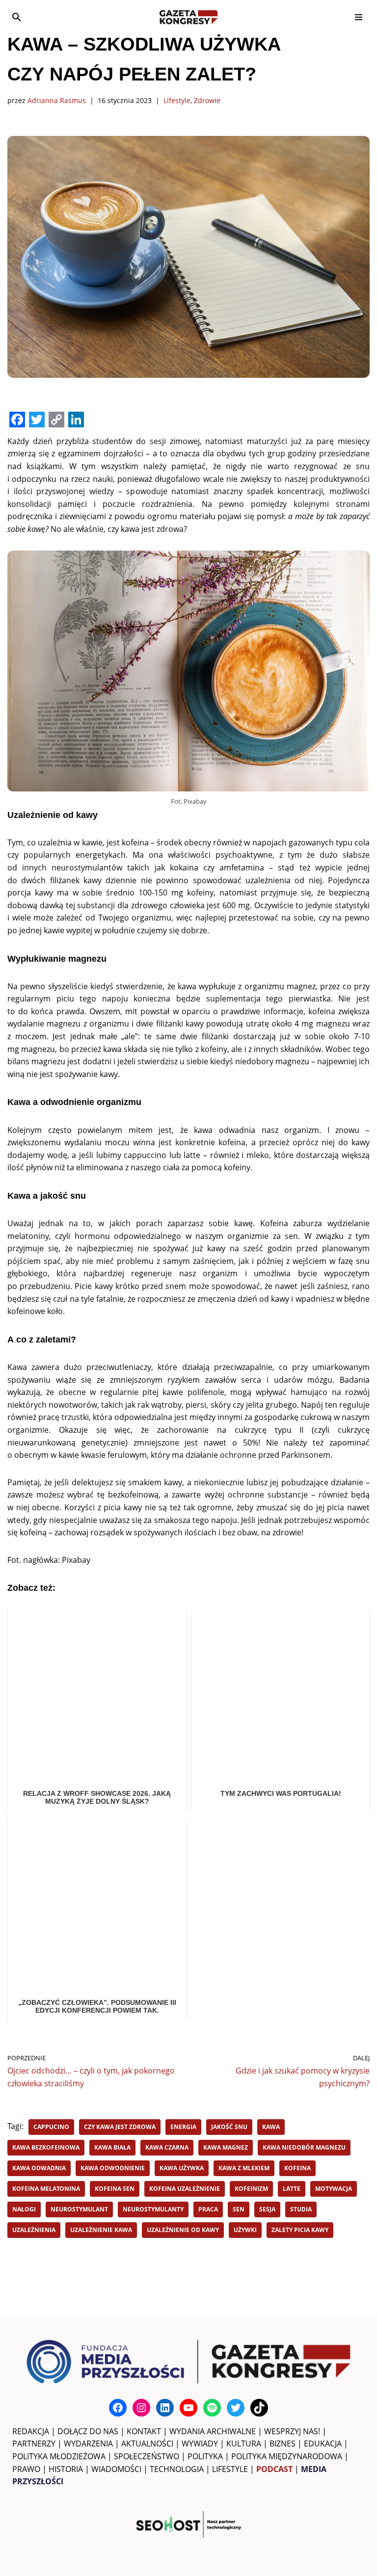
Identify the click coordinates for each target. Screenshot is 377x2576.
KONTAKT (144, 2431)
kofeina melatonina (46, 2189)
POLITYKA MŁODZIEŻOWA (59, 2456)
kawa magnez (226, 2147)
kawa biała (112, 2147)
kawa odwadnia (39, 2168)
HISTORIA (66, 2469)
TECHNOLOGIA (177, 2469)
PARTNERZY (34, 2444)
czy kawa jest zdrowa (120, 2127)
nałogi (24, 2209)
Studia (301, 2209)
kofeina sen (115, 2189)
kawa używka (182, 2168)
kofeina (297, 2168)
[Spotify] (212, 2408)
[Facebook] (118, 2408)
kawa (271, 2127)
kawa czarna (167, 2147)
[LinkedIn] (165, 2408)
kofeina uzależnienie (185, 2189)
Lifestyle (177, 100)
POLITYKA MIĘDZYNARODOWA (287, 2456)
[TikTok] (259, 2408)
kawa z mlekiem (244, 2168)
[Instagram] (141, 2408)
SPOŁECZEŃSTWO (147, 2456)
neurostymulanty (153, 2209)
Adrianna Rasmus (57, 100)
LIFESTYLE (230, 2469)
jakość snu (229, 2127)
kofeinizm (251, 2189)
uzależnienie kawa (101, 2230)
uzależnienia (34, 2230)
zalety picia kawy (300, 2230)
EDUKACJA (323, 2444)
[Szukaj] (17, 17)
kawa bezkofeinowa (46, 2147)
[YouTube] (188, 2408)
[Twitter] (236, 2408)
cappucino (51, 2127)
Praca (208, 2209)
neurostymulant (79, 2209)
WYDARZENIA (88, 2444)
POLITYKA (205, 2456)
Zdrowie (207, 100)
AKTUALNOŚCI (147, 2444)
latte (292, 2189)
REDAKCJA (31, 2431)
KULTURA (244, 2444)
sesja (267, 2209)
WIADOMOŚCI (116, 2469)
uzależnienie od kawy (183, 2230)
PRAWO (26, 2469)
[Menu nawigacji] (359, 17)
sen (239, 2209)
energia (183, 2127)
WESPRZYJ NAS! (292, 2431)
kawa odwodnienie (113, 2168)
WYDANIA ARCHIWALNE (213, 2431)
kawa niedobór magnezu (304, 2147)
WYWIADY (200, 2444)
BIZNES (283, 2444)
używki (245, 2230)
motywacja (334, 2189)
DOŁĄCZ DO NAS (88, 2431)
